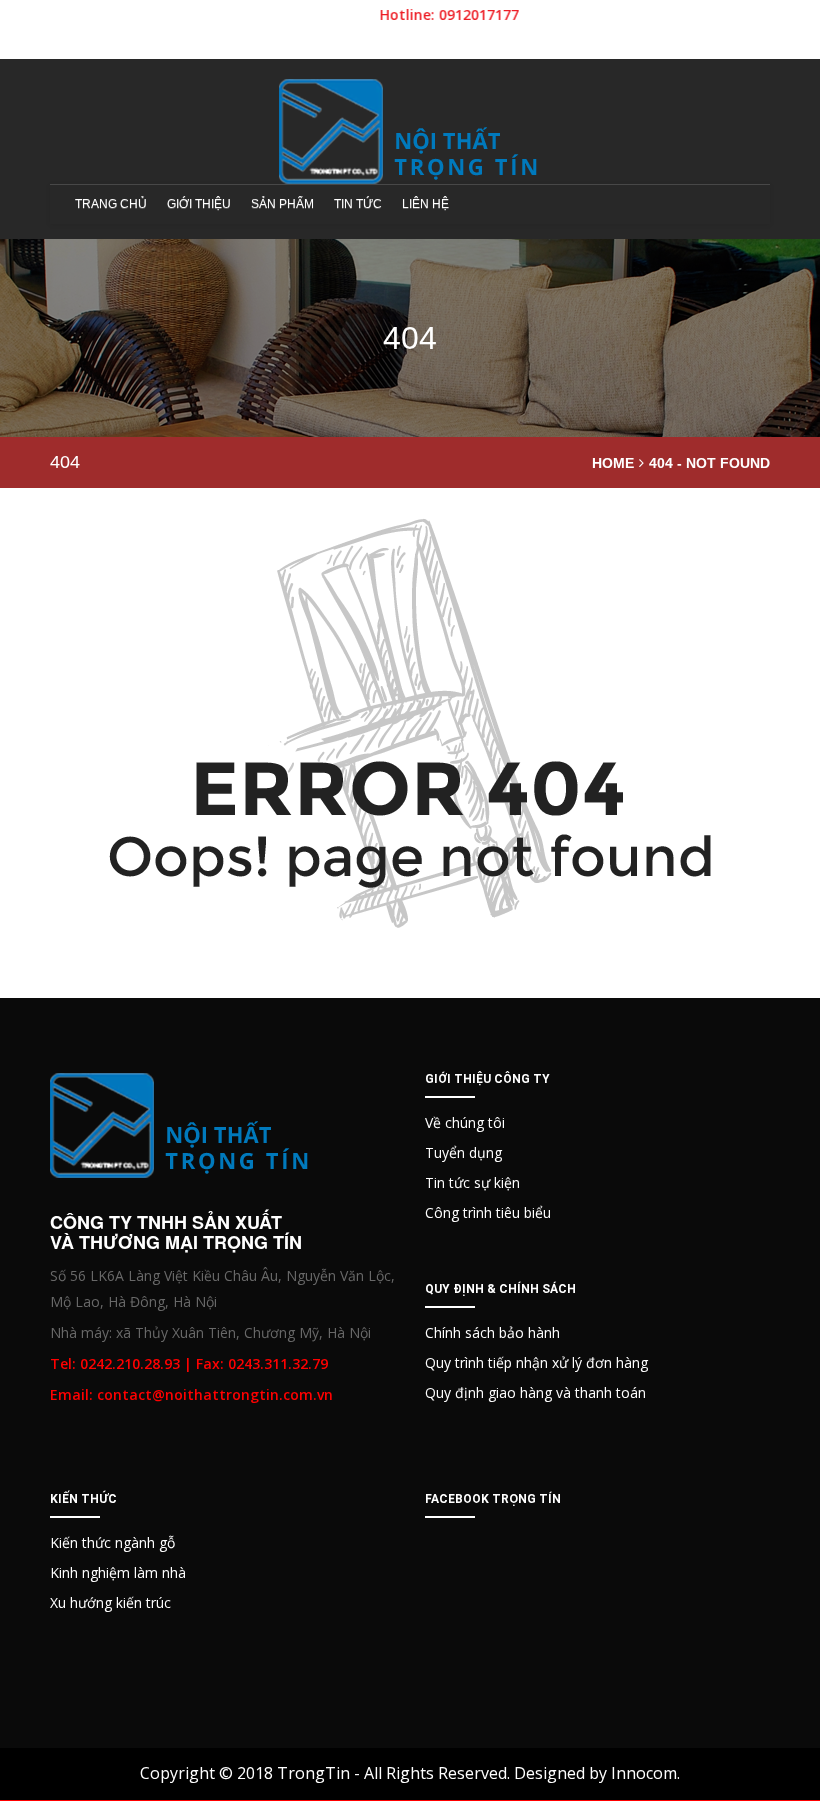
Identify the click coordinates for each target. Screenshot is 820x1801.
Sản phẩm (282, 204)
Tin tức (358, 204)
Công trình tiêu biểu (488, 1212)
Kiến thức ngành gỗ (112, 1542)
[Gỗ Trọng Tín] (410, 131)
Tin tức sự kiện (472, 1182)
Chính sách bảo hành (492, 1332)
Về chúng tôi (465, 1122)
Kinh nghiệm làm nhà (118, 1572)
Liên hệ (425, 204)
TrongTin (313, 1773)
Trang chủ (111, 204)
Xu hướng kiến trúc (110, 1602)
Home (613, 463)
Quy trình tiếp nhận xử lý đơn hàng (536, 1362)
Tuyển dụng (463, 1152)
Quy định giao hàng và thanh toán (535, 1392)
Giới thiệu (199, 204)
